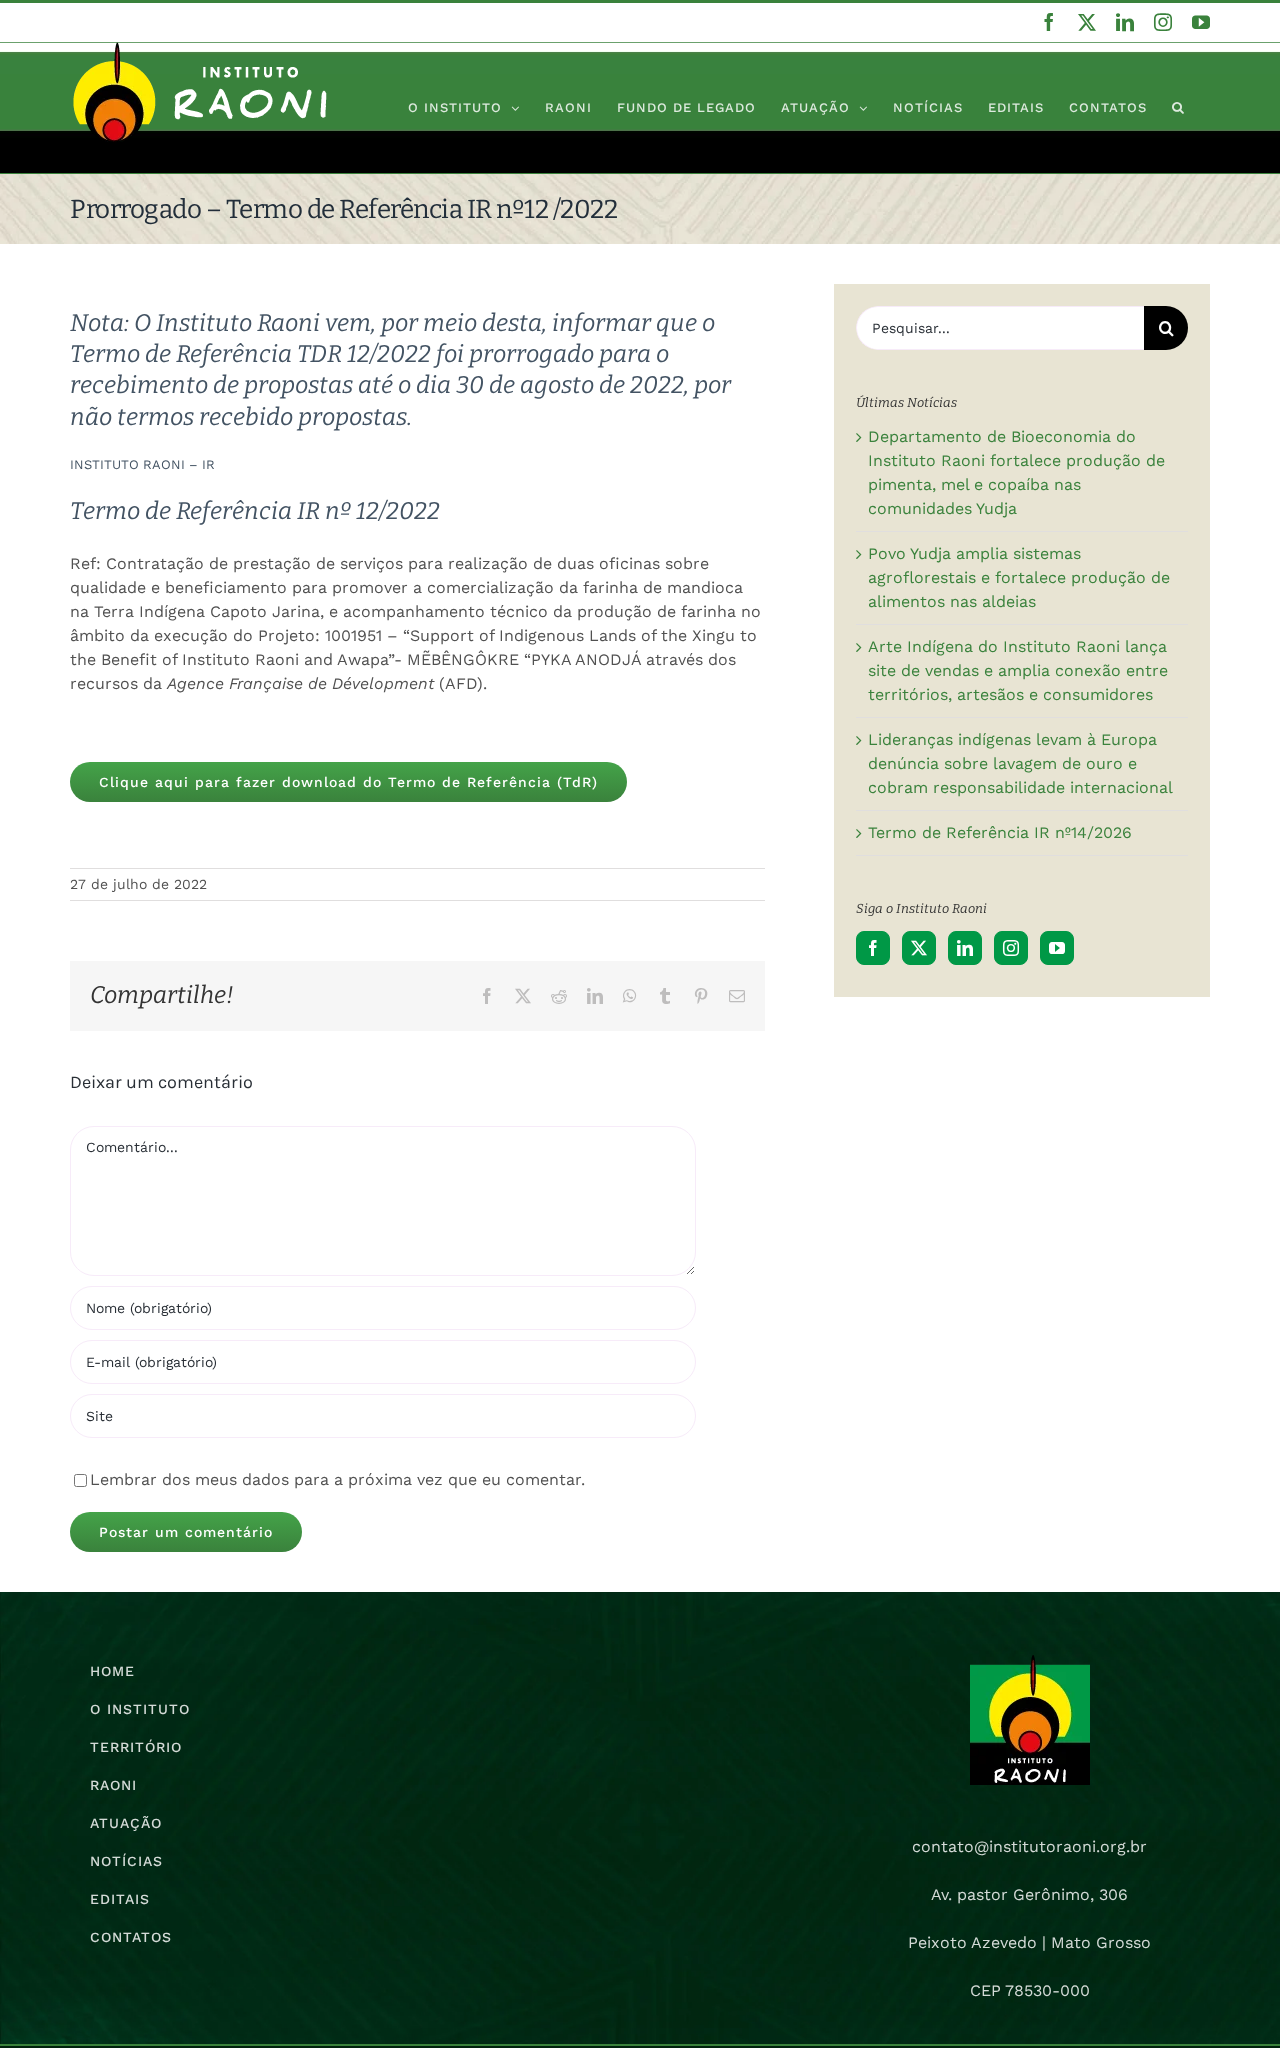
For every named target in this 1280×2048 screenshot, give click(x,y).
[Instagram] (1011, 948)
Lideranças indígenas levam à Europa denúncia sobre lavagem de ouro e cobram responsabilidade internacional (1020, 763)
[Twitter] (919, 948)
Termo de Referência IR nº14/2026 (1000, 832)
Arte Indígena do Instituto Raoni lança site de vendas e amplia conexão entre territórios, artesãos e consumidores (1018, 670)
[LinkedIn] (965, 948)
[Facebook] (873, 948)
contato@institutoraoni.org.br (1029, 1846)
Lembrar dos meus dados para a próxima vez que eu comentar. (337, 1479)
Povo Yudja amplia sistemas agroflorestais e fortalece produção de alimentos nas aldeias (1019, 577)
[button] (1178, 107)
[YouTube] (1057, 948)
